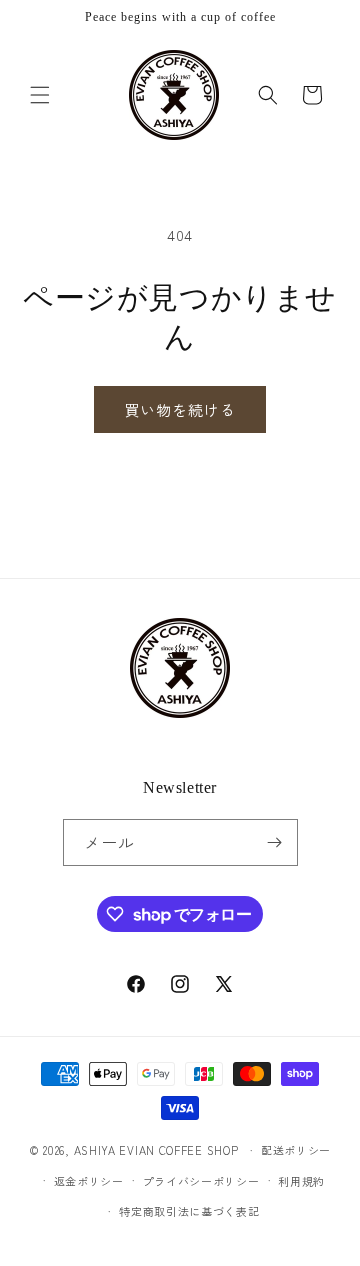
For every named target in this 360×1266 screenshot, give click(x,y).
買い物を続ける (180, 409)
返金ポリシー (89, 1181)
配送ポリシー (296, 1150)
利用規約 (301, 1181)
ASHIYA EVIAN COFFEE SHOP (156, 1150)
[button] (40, 95)
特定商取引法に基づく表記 (189, 1211)
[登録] (275, 842)
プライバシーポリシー (201, 1181)
